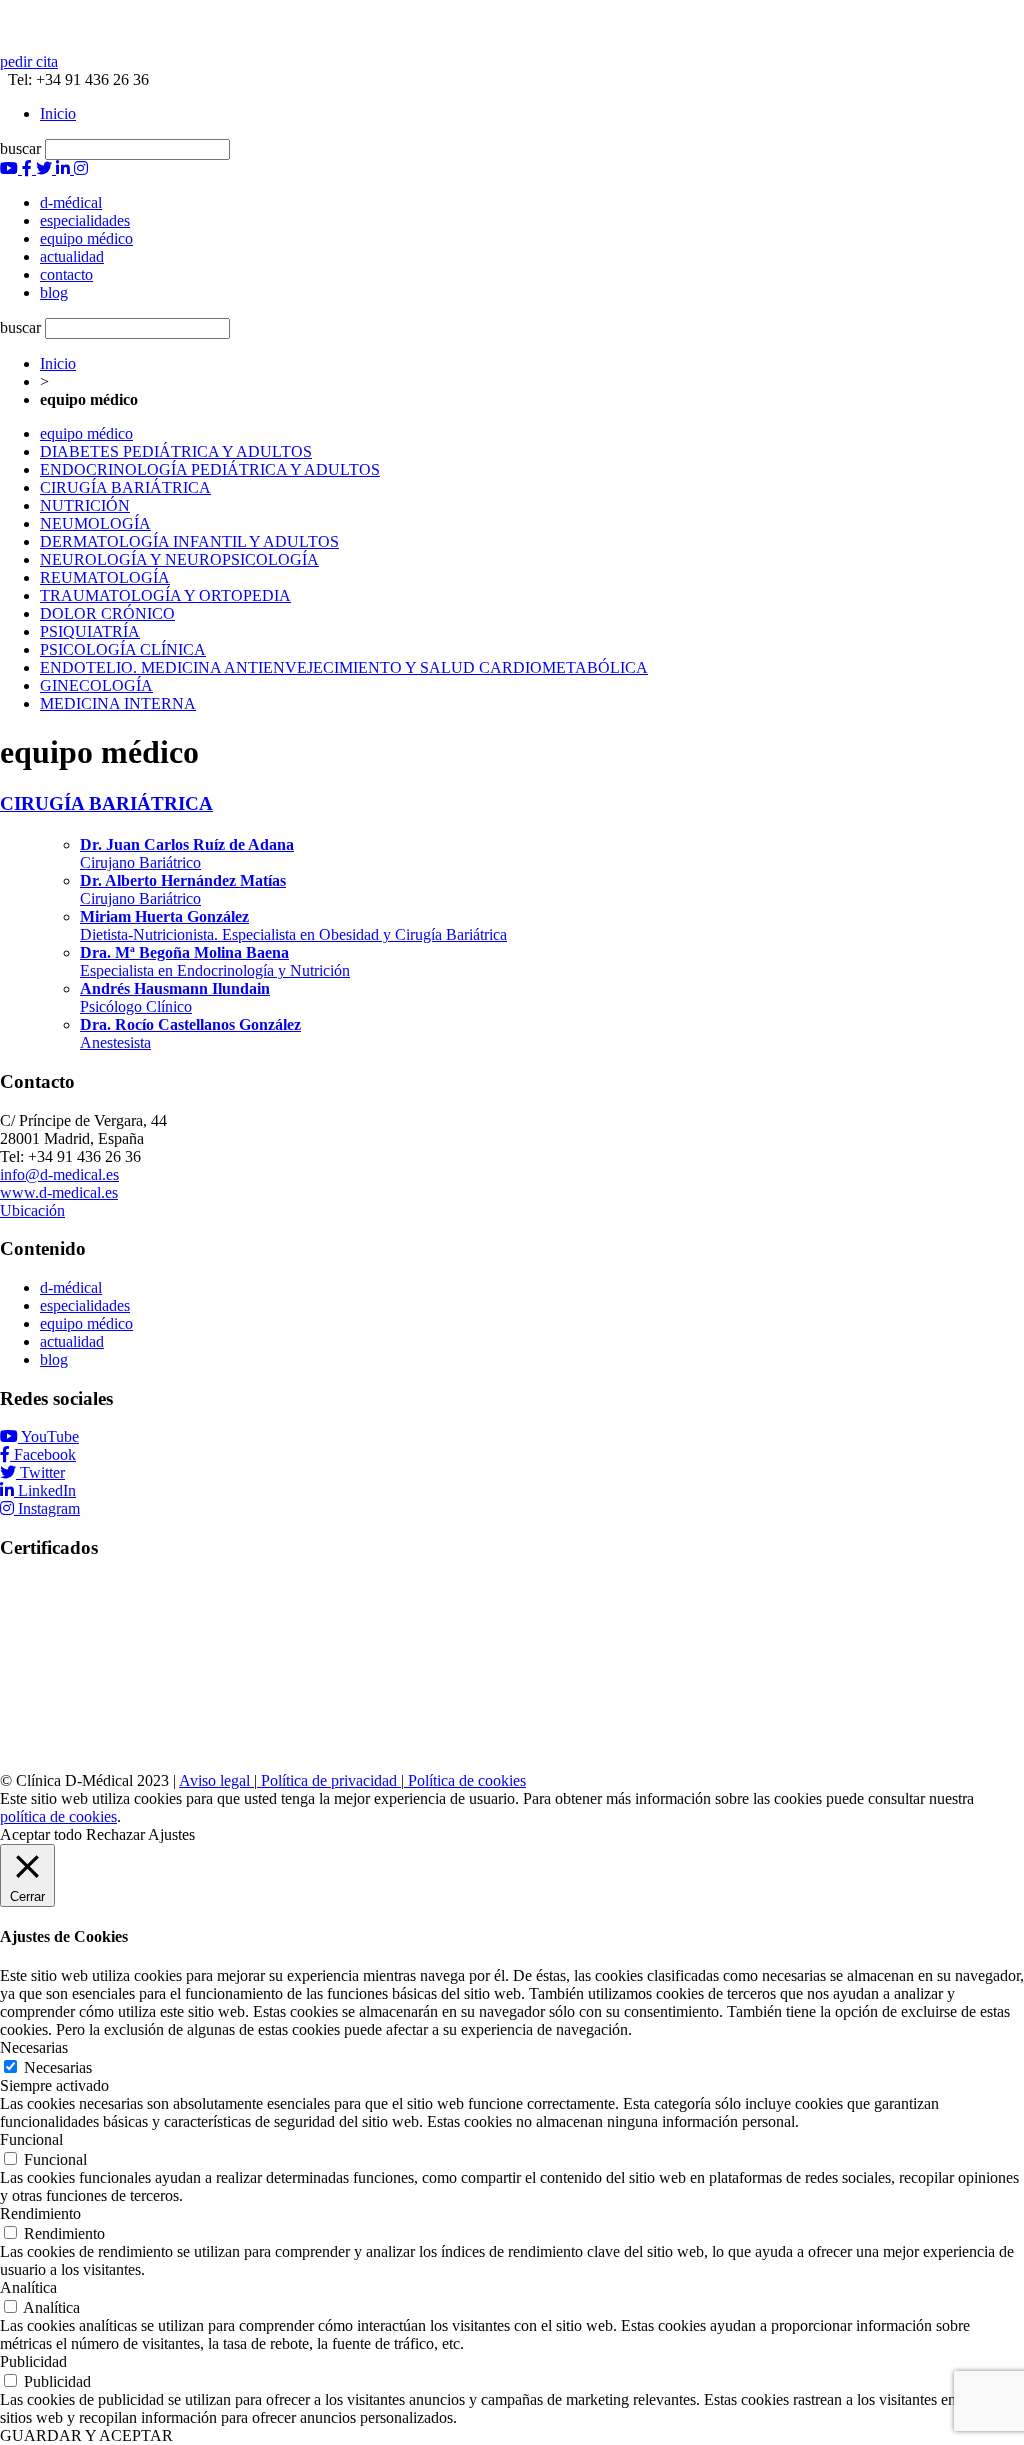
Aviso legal (216, 1780)
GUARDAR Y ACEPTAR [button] (86, 2435)
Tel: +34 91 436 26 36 (74, 79)
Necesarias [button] (34, 2047)
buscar (20, 148)
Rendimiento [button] (40, 2213)
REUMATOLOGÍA (105, 577)
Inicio (58, 113)
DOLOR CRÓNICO (107, 613)
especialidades (85, 1305)
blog (54, 1359)
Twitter (42, 1472)
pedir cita (29, 61)
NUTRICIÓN (85, 505)
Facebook (45, 1454)
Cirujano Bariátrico (187, 853)
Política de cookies (465, 1780)
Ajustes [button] (171, 1834)
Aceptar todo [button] (41, 1834)
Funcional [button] (31, 2139)
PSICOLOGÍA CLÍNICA (123, 649)
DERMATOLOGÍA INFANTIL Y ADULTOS (189, 541)
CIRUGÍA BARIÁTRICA (125, 487)
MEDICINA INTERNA (118, 703)
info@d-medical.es (59, 1174)
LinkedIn (47, 1490)
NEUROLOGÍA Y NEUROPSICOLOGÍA (179, 559)
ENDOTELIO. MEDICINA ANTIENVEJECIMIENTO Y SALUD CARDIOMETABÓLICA (344, 667)
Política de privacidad (329, 1780)
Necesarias (58, 2067)
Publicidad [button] (33, 2361)
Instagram (49, 1508)
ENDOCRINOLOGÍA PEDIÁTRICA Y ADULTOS (210, 469)
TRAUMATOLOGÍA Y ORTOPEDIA (165, 595)
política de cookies (58, 1816)
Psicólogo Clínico (175, 997)
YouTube (50, 1436)
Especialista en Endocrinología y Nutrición (215, 961)
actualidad (72, 1341)
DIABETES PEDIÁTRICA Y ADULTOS (176, 451)
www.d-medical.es (59, 1192)
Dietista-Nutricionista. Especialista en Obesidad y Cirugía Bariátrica (293, 925)
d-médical (71, 1287)
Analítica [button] (28, 2287)
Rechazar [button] (115, 1834)
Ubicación (32, 1210)
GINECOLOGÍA (96, 685)
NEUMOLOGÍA (95, 523)
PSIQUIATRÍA (90, 631)
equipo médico (86, 433)
